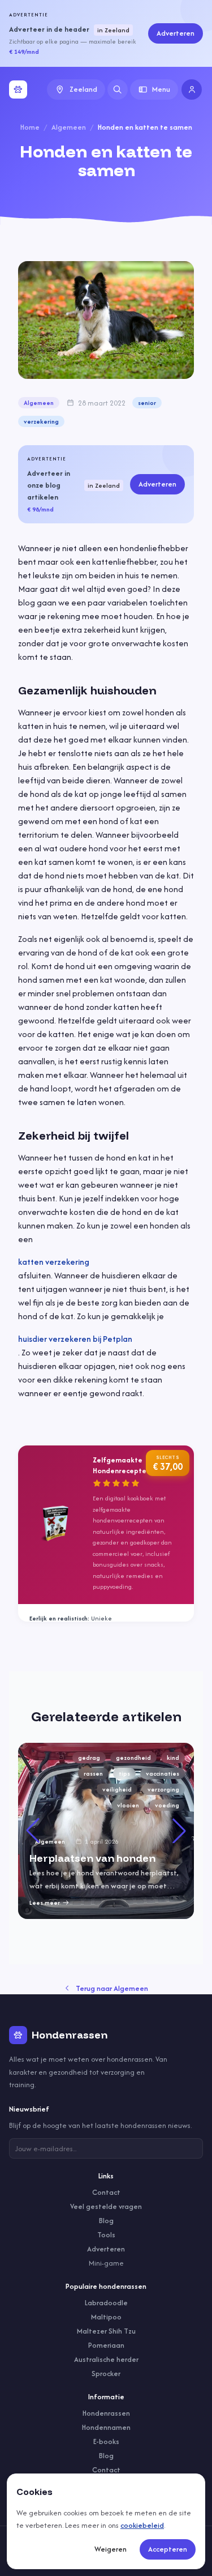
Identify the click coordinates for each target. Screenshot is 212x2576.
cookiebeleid (142, 2525)
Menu (161, 89)
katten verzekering (54, 1262)
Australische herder (106, 2359)
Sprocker (106, 2374)
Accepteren (168, 2549)
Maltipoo (106, 2317)
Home (30, 127)
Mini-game (106, 2263)
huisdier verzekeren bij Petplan (75, 1339)
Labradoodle (106, 2303)
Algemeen (69, 127)
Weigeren (111, 2549)
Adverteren (176, 33)
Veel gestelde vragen (106, 2206)
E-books (106, 2441)
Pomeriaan (106, 2345)
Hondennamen (106, 2427)
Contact (106, 2192)
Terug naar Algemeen (112, 1988)
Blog (106, 2221)
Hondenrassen (106, 2413)
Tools (106, 2235)
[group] (106, 1831)
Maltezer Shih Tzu (106, 2331)
